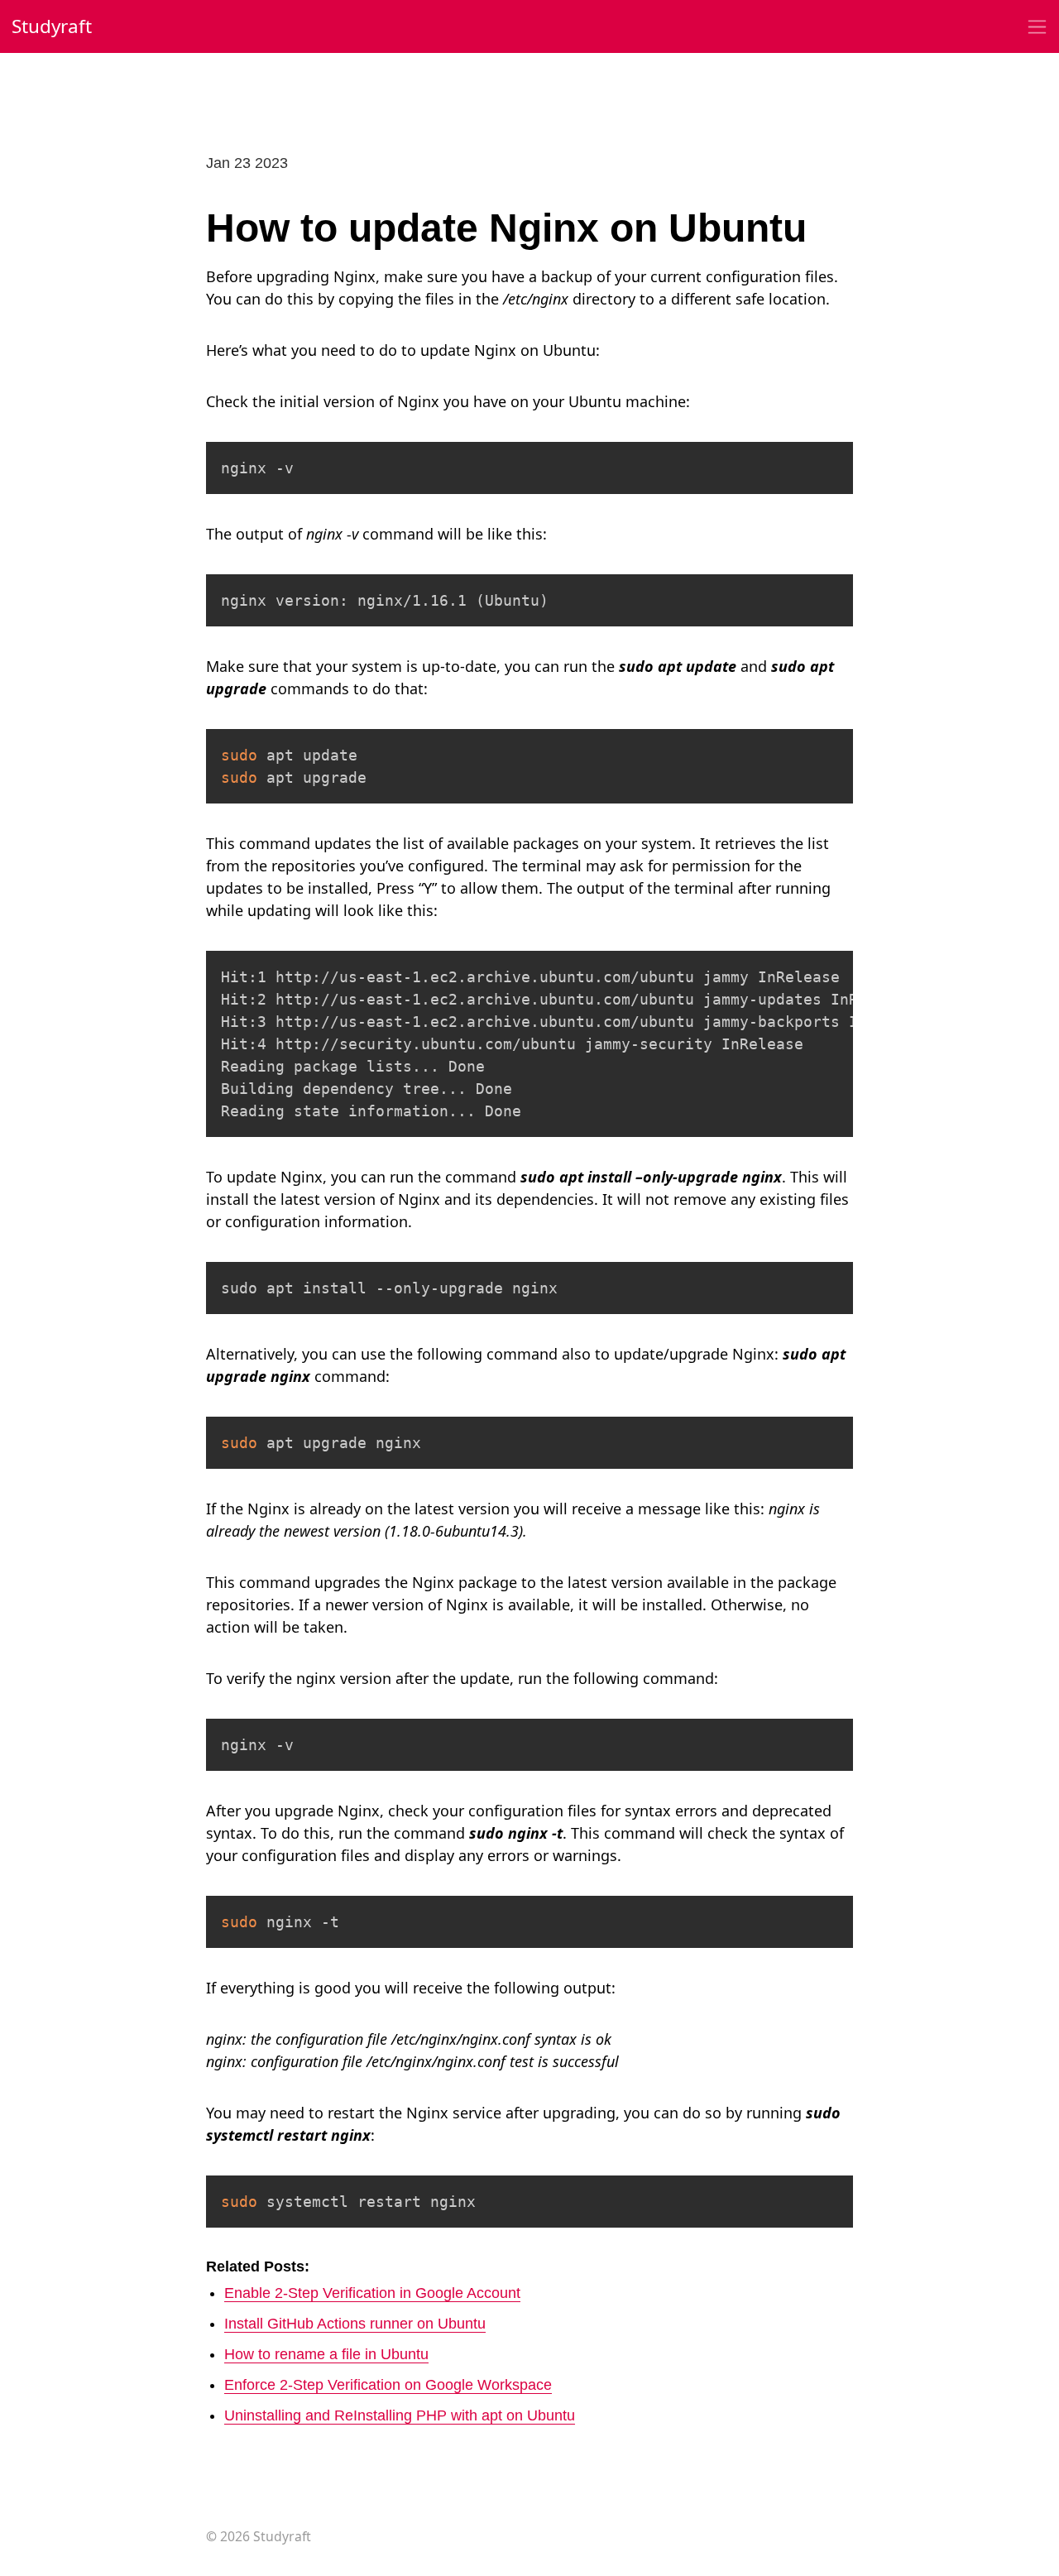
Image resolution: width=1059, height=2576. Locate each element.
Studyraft (52, 26)
